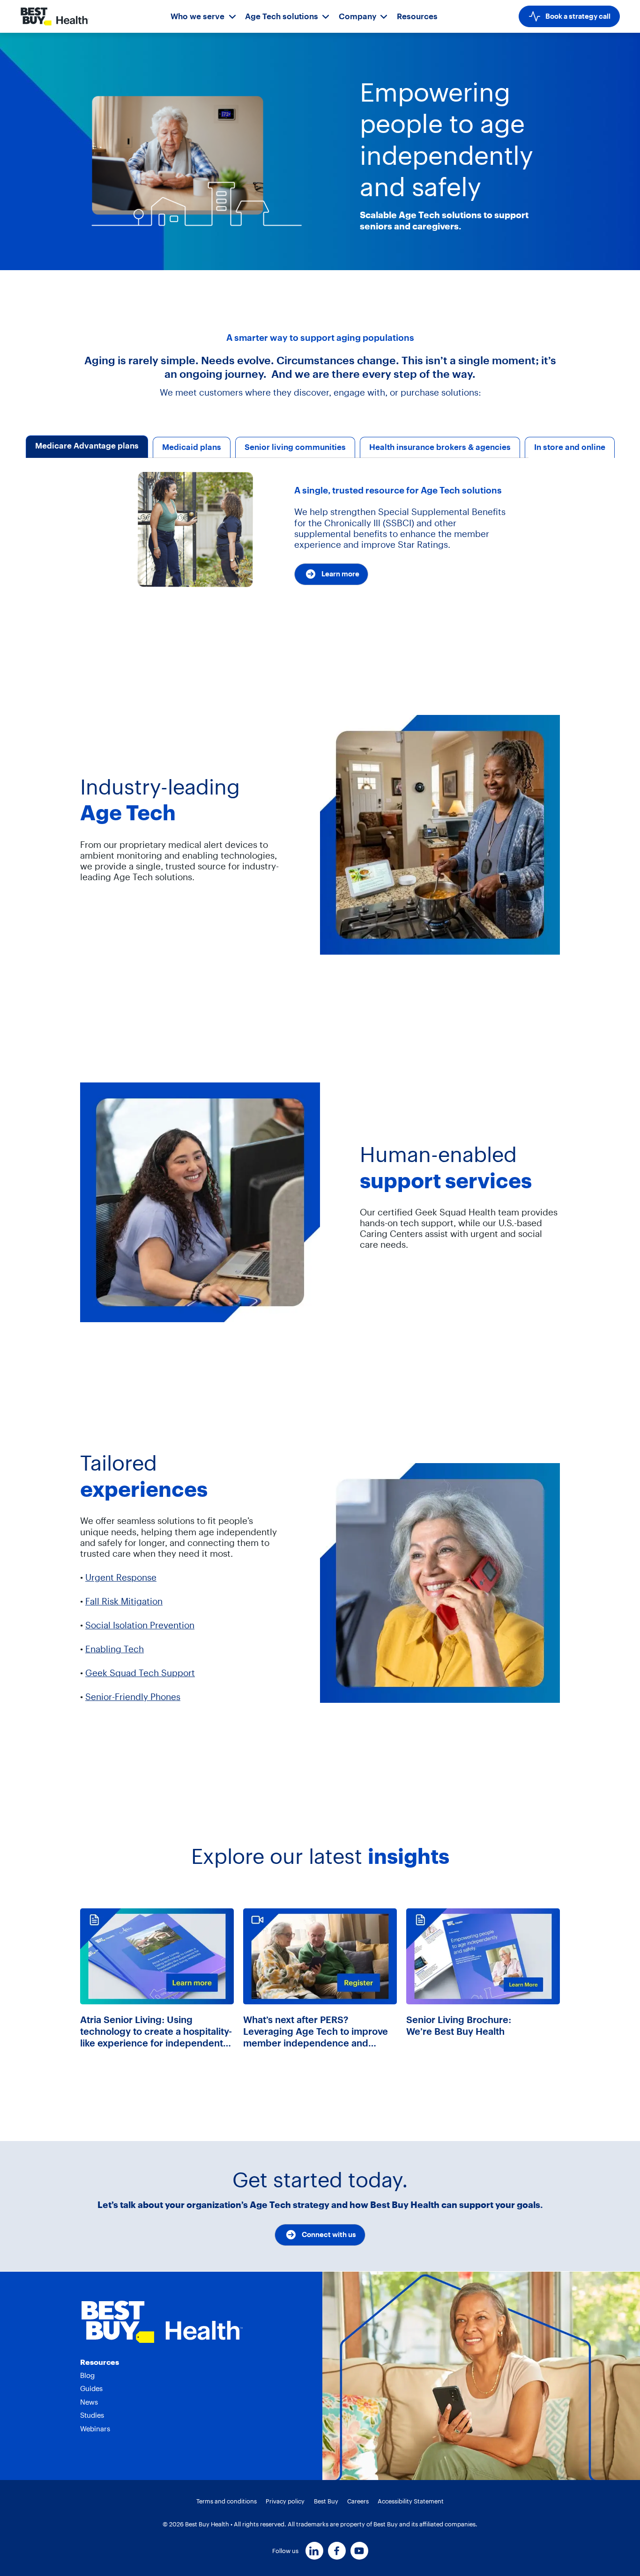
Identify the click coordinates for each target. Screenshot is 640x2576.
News (89, 2402)
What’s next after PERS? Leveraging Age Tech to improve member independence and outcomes (316, 2031)
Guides (91, 2388)
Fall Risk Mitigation (124, 1601)
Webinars (95, 2429)
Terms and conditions (227, 2501)
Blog (87, 2375)
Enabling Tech (115, 1649)
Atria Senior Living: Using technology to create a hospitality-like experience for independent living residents (156, 2031)
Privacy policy (285, 2501)
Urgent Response (121, 1578)
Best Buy (326, 2501)
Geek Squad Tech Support (140, 1673)
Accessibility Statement (411, 2501)
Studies (92, 2415)
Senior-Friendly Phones (133, 1697)
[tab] (87, 447)
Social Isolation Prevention (140, 1625)
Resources (417, 16)
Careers (358, 2501)
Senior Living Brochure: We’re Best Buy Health (459, 2025)
